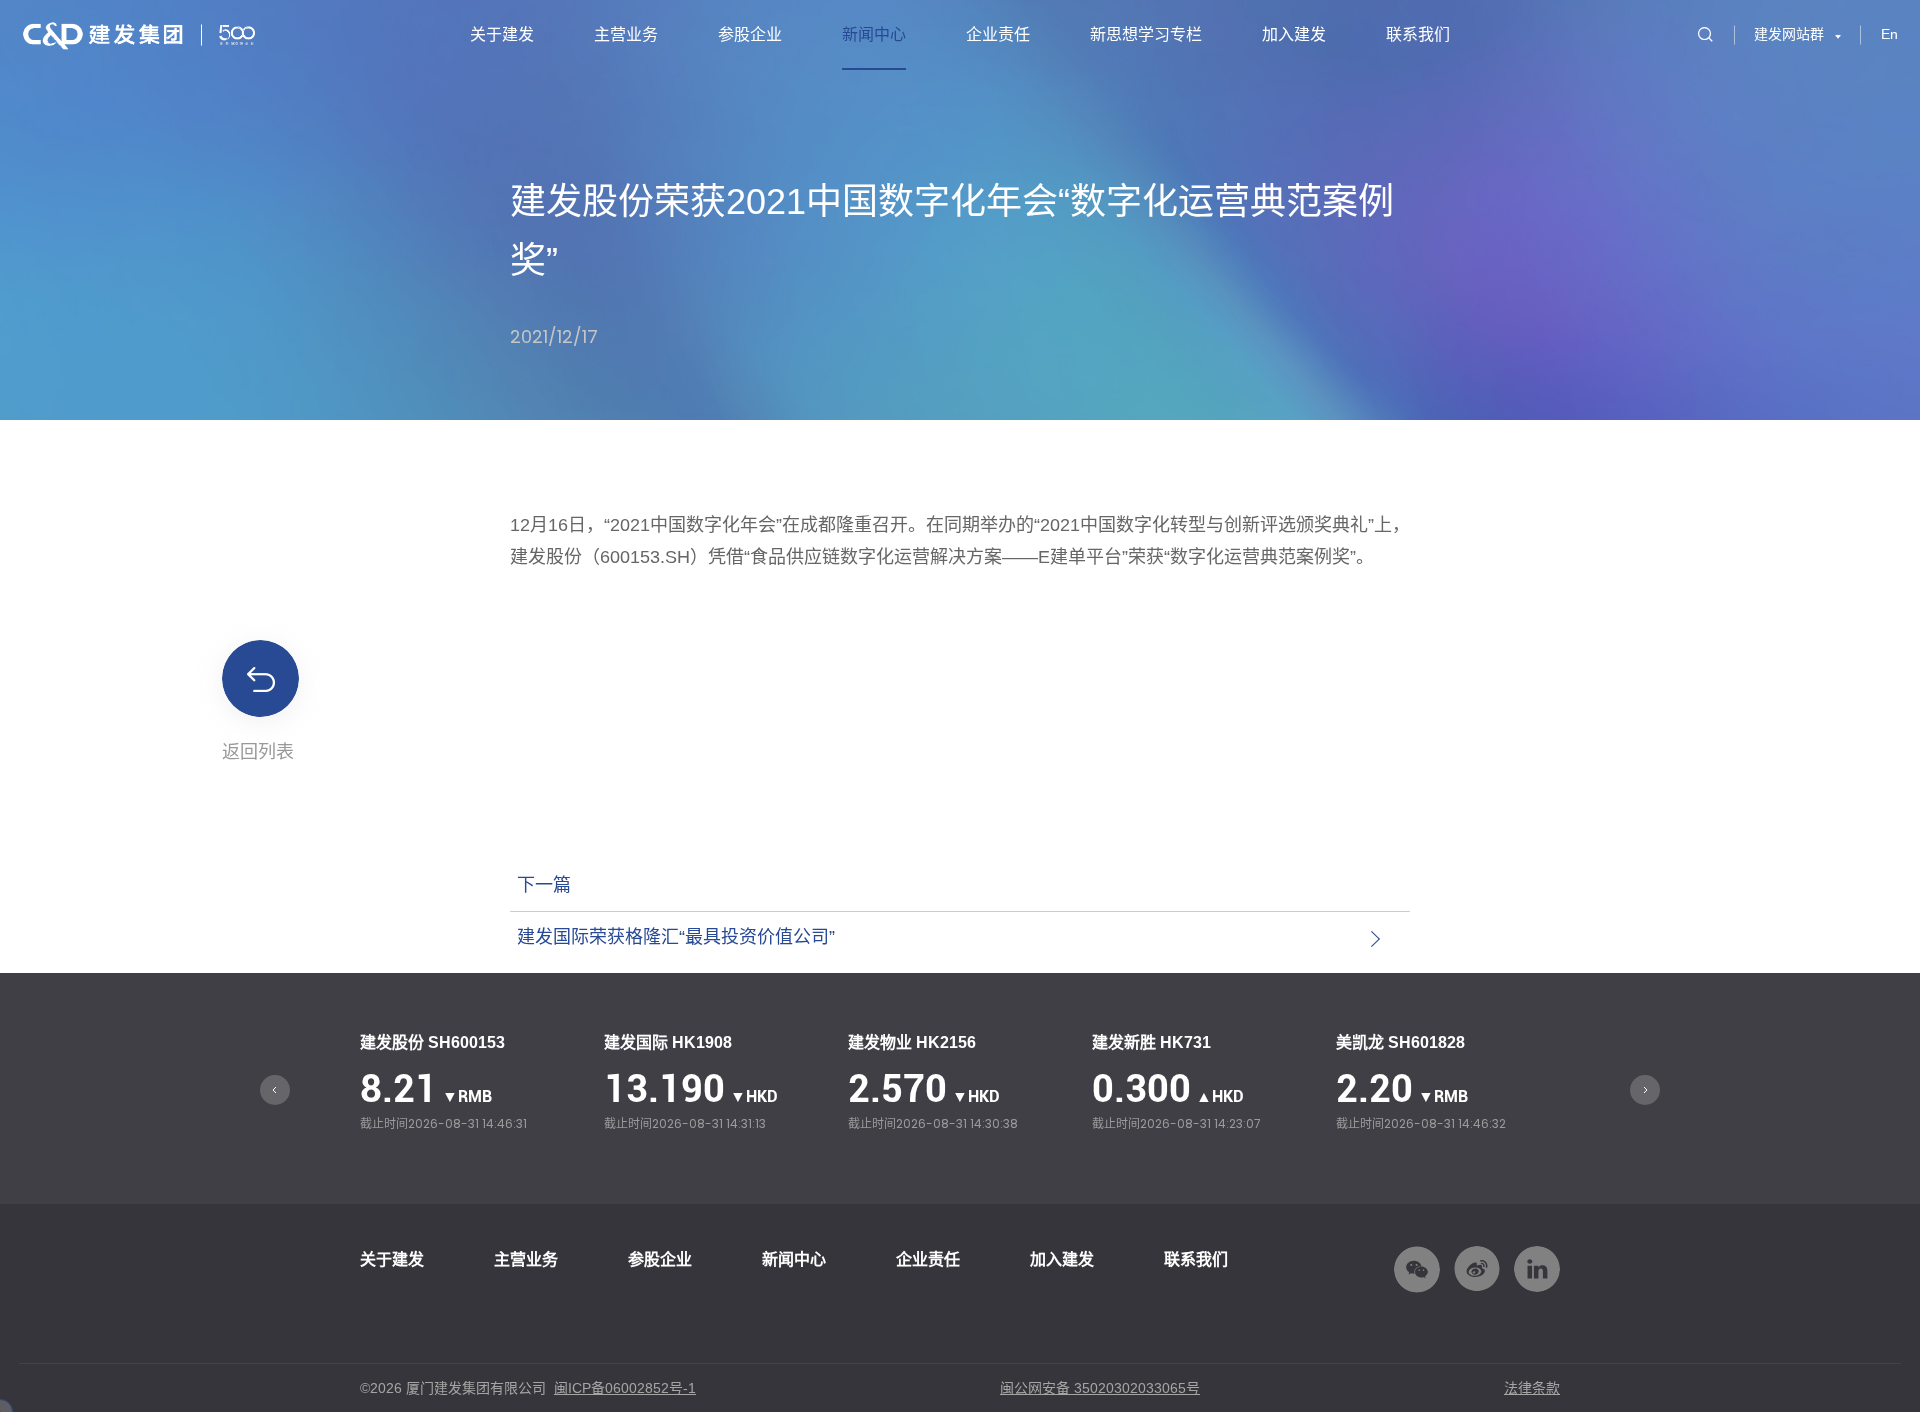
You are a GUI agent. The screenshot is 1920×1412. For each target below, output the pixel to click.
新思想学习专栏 (1146, 34)
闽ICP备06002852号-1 (625, 1388)
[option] (472, 1084)
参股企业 (750, 34)
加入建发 (1294, 34)
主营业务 (626, 34)
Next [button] (1645, 1090)
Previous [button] (275, 1090)
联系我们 (1418, 34)
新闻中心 (874, 34)
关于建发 (502, 34)
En (1889, 34)
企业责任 (998, 34)
